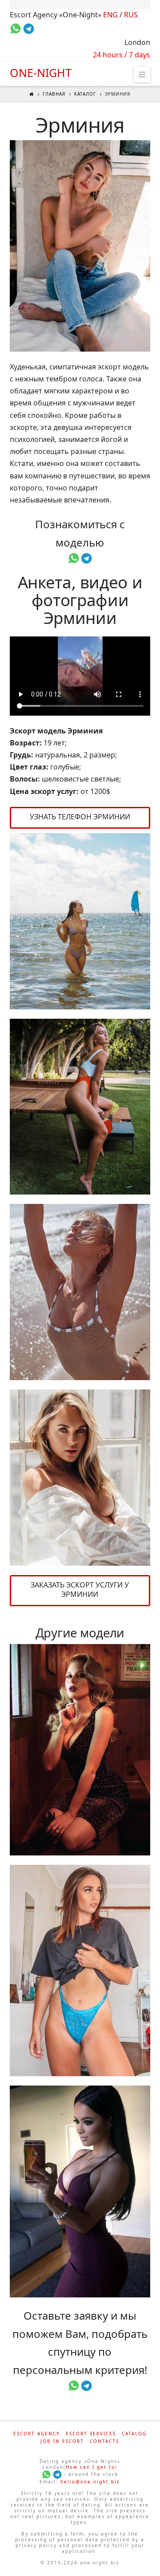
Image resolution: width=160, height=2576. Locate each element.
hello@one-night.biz (90, 2482)
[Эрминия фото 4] (80, 1292)
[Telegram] (57, 2474)
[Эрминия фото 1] (80, 246)
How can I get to (90, 2467)
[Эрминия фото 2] (80, 921)
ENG (110, 15)
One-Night (41, 73)
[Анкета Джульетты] (80, 1750)
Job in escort (62, 2441)
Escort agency (37, 2434)
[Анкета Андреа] (80, 1970)
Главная (54, 94)
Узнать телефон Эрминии (80, 817)
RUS (131, 15)
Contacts (104, 2441)
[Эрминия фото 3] (80, 1107)
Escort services (91, 2434)
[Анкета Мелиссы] (80, 2191)
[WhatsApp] (46, 2474)
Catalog (134, 2434)
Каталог (85, 94)
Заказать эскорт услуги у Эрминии (80, 1590)
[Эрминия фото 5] (80, 1478)
